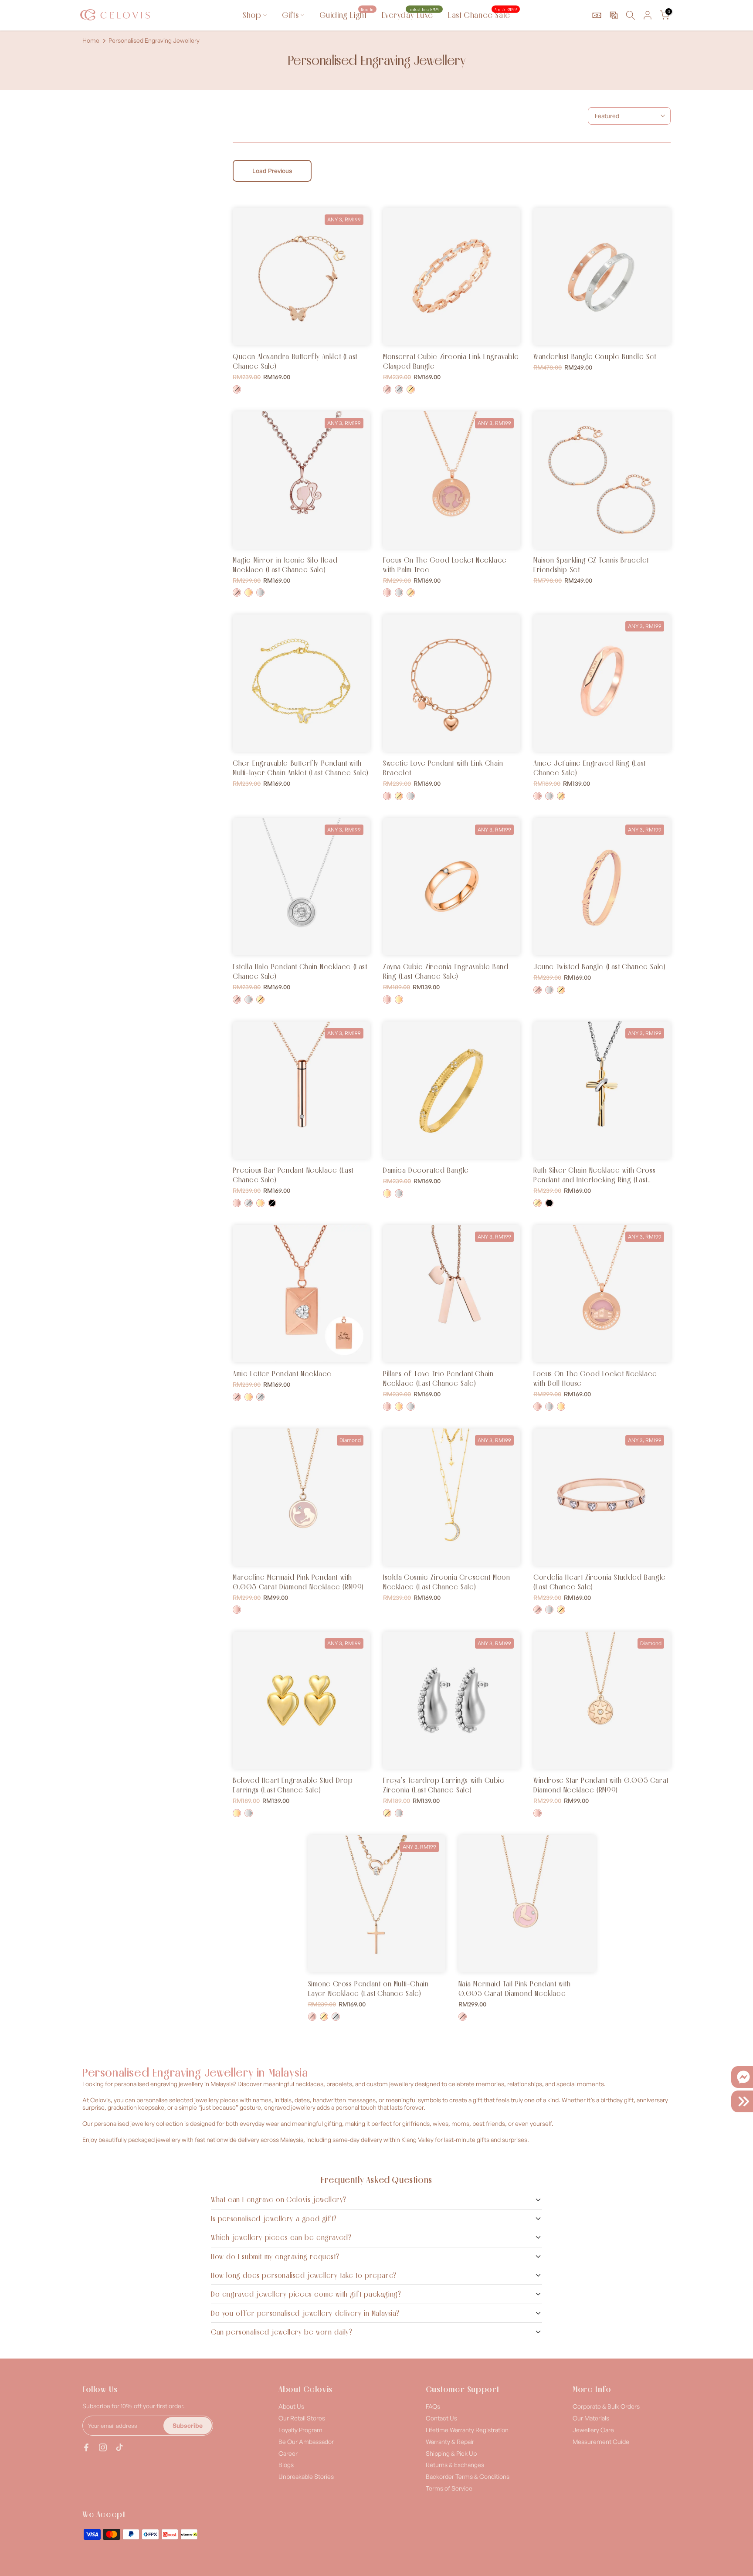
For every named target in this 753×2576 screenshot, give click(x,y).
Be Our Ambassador (306, 2442)
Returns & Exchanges (455, 2465)
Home (91, 41)
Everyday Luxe (410, 15)
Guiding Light (346, 15)
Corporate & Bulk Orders (606, 2406)
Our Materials (591, 2418)
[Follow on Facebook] (86, 2447)
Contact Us (441, 2418)
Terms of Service (449, 2488)
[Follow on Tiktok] (119, 2447)
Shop (252, 15)
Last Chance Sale (482, 15)
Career (288, 2453)
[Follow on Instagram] (103, 2447)
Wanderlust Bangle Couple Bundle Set (595, 356)
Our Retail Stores (302, 2418)
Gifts (290, 15)
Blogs (286, 2465)
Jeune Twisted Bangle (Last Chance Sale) (599, 967)
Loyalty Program (300, 2430)
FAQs (433, 2406)
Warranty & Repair (450, 2442)
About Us (291, 2406)
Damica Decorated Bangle (426, 1170)
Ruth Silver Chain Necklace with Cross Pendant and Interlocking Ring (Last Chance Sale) (594, 1180)
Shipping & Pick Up (451, 2453)
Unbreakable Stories (306, 2476)
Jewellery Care (593, 2430)
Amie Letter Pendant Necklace (282, 1374)
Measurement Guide (601, 2442)
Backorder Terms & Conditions (468, 2476)
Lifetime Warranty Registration (467, 2430)
